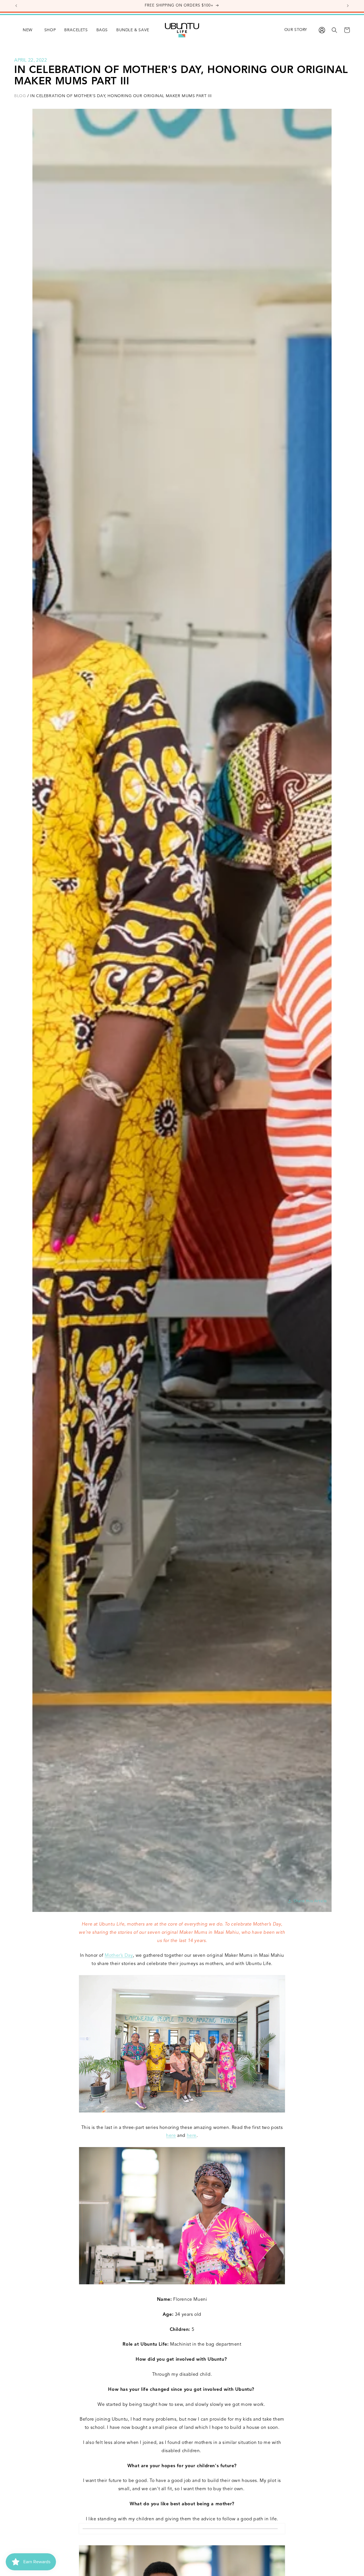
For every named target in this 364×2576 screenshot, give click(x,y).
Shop (50, 30)
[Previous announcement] (16, 6)
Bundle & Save (133, 30)
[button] (46, 30)
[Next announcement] (348, 6)
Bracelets (76, 30)
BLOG (20, 96)
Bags (102, 30)
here (171, 2136)
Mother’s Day (119, 1956)
